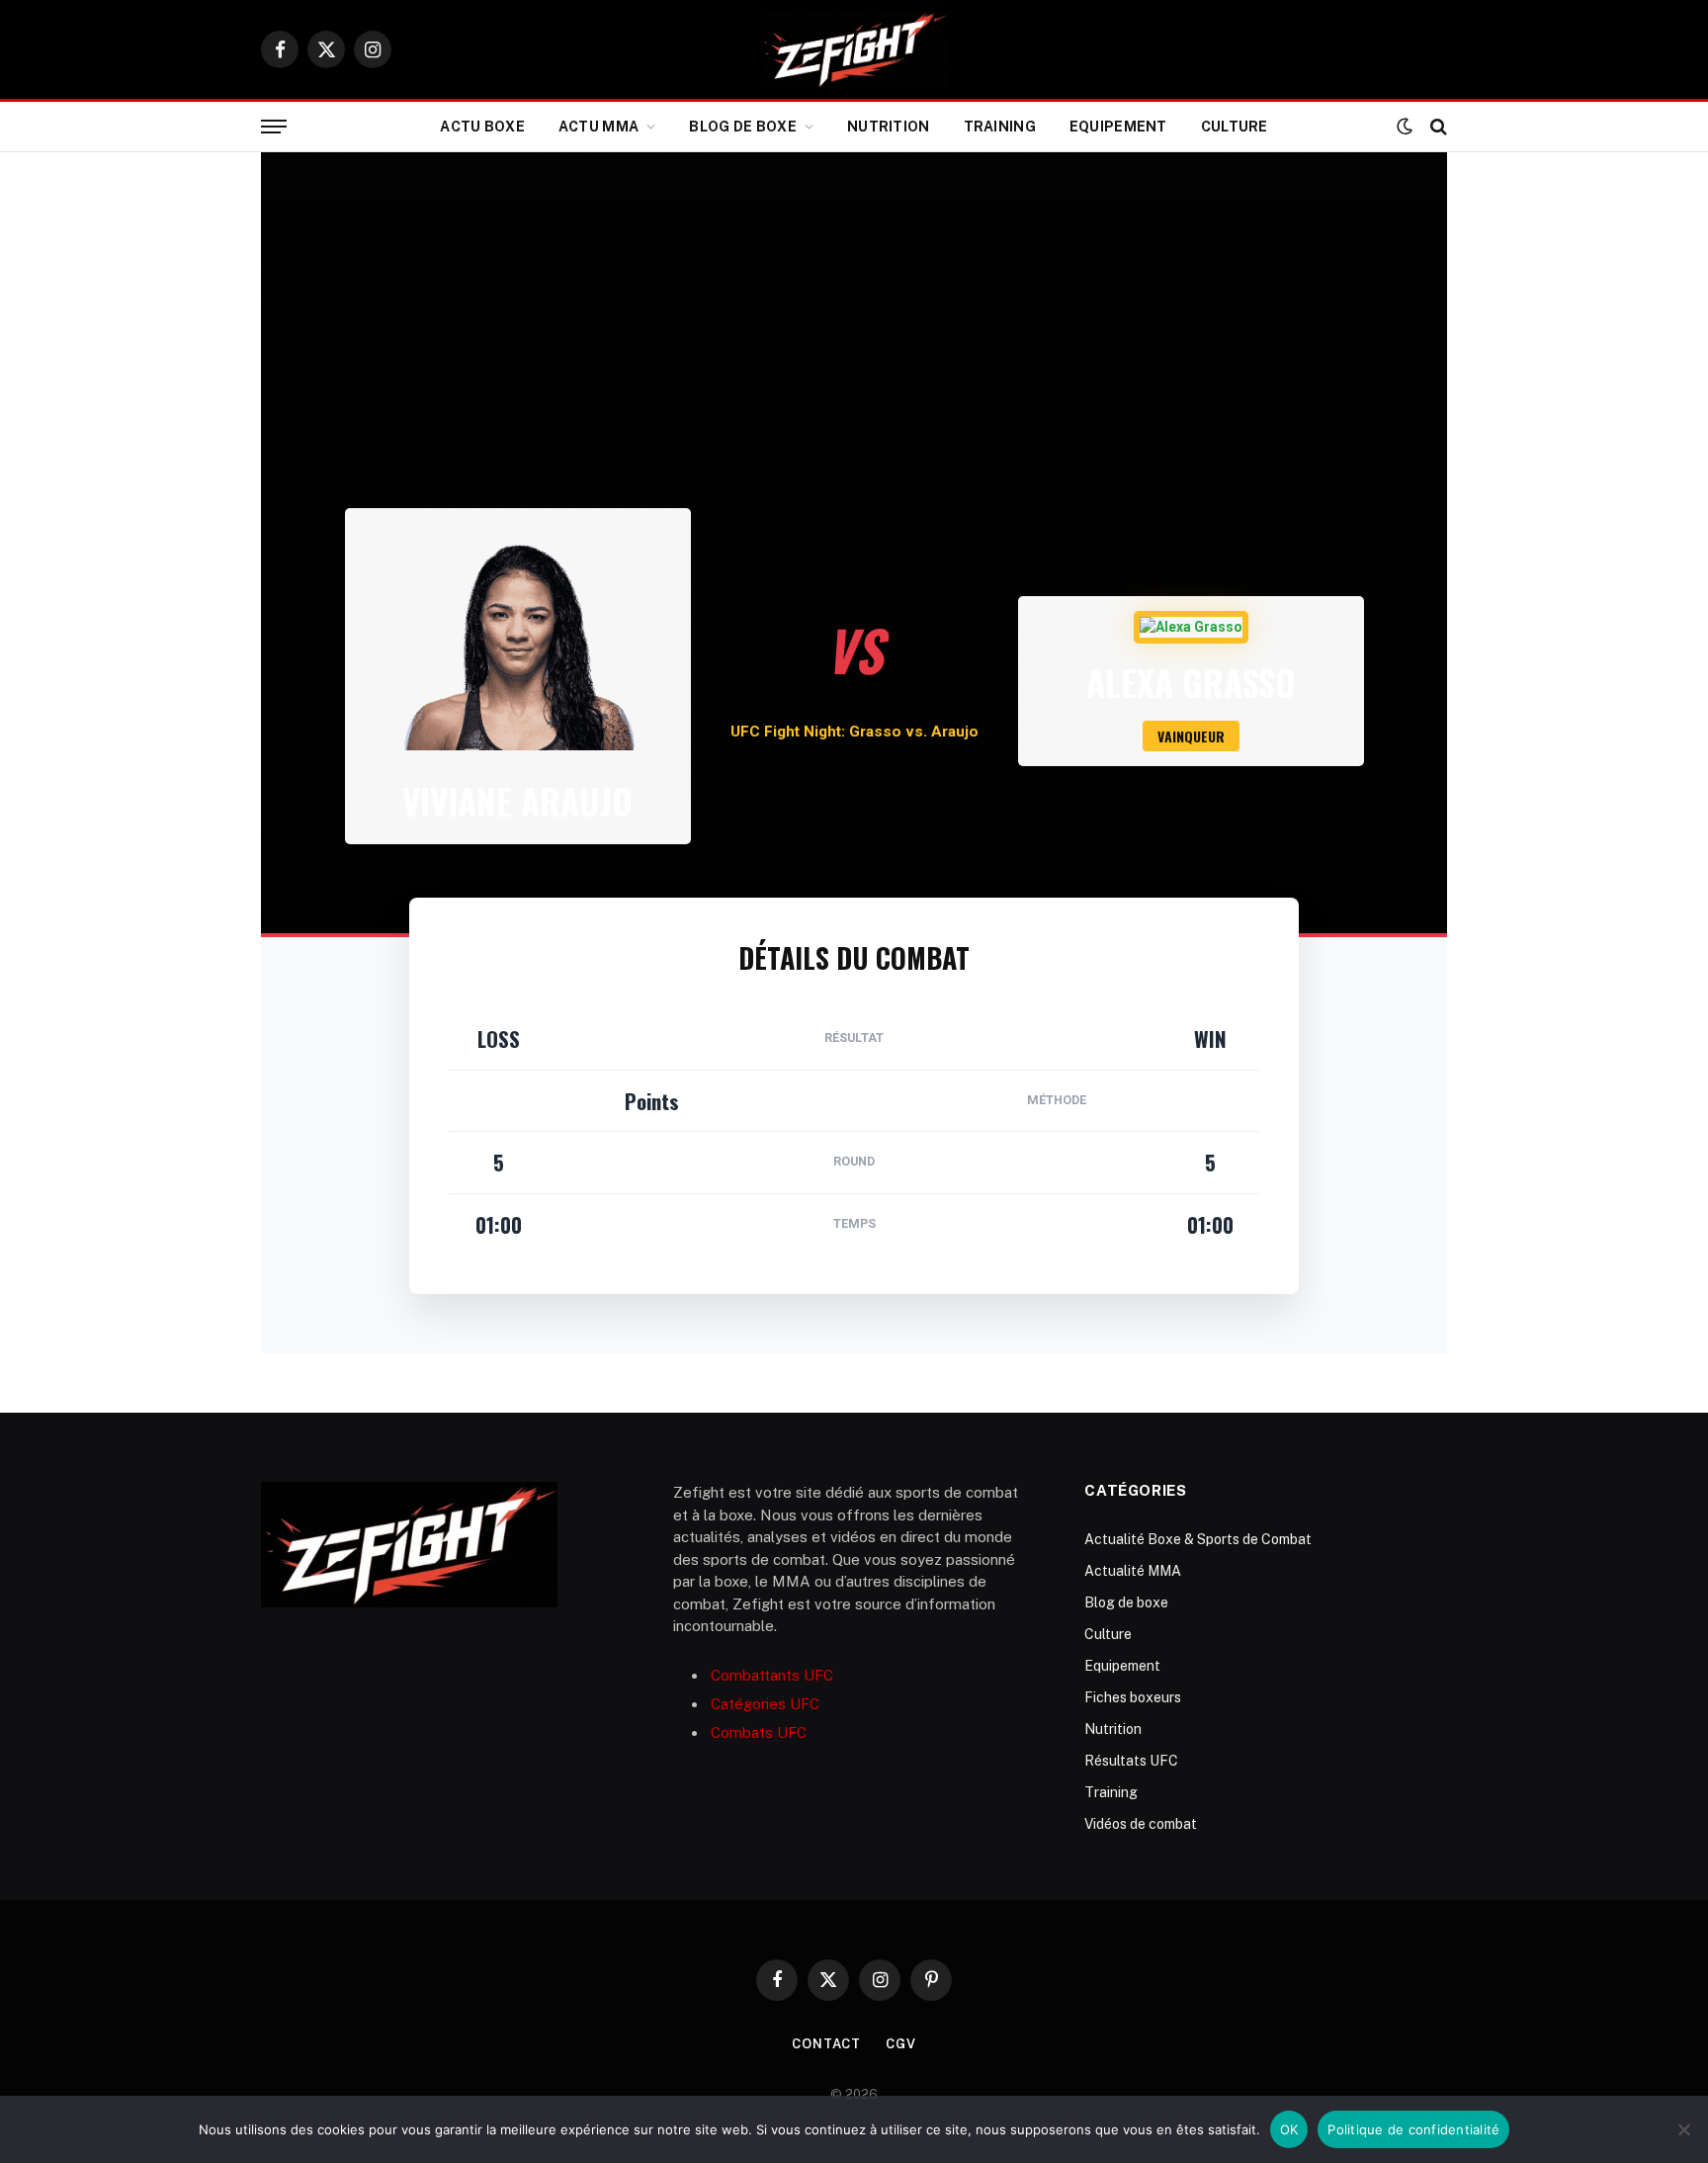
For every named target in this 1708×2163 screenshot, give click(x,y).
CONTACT (826, 2044)
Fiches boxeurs (1133, 1697)
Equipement (1118, 127)
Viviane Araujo (517, 801)
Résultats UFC (1131, 1761)
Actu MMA (598, 127)
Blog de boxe (742, 127)
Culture (1235, 127)
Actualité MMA (1133, 1571)
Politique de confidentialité (1413, 2129)
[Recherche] (1437, 127)
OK (1289, 2129)
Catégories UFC (765, 1704)
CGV (901, 2044)
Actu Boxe (482, 127)
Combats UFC (759, 1732)
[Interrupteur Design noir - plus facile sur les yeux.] (1405, 127)
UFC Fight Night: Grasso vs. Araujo (854, 732)
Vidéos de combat (1141, 1824)
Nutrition (889, 127)
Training (1000, 127)
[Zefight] (854, 49)
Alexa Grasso (1191, 682)
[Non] (1683, 2129)
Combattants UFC (772, 1675)
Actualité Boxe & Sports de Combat (1198, 1539)
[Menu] (274, 127)
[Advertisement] (854, 360)
